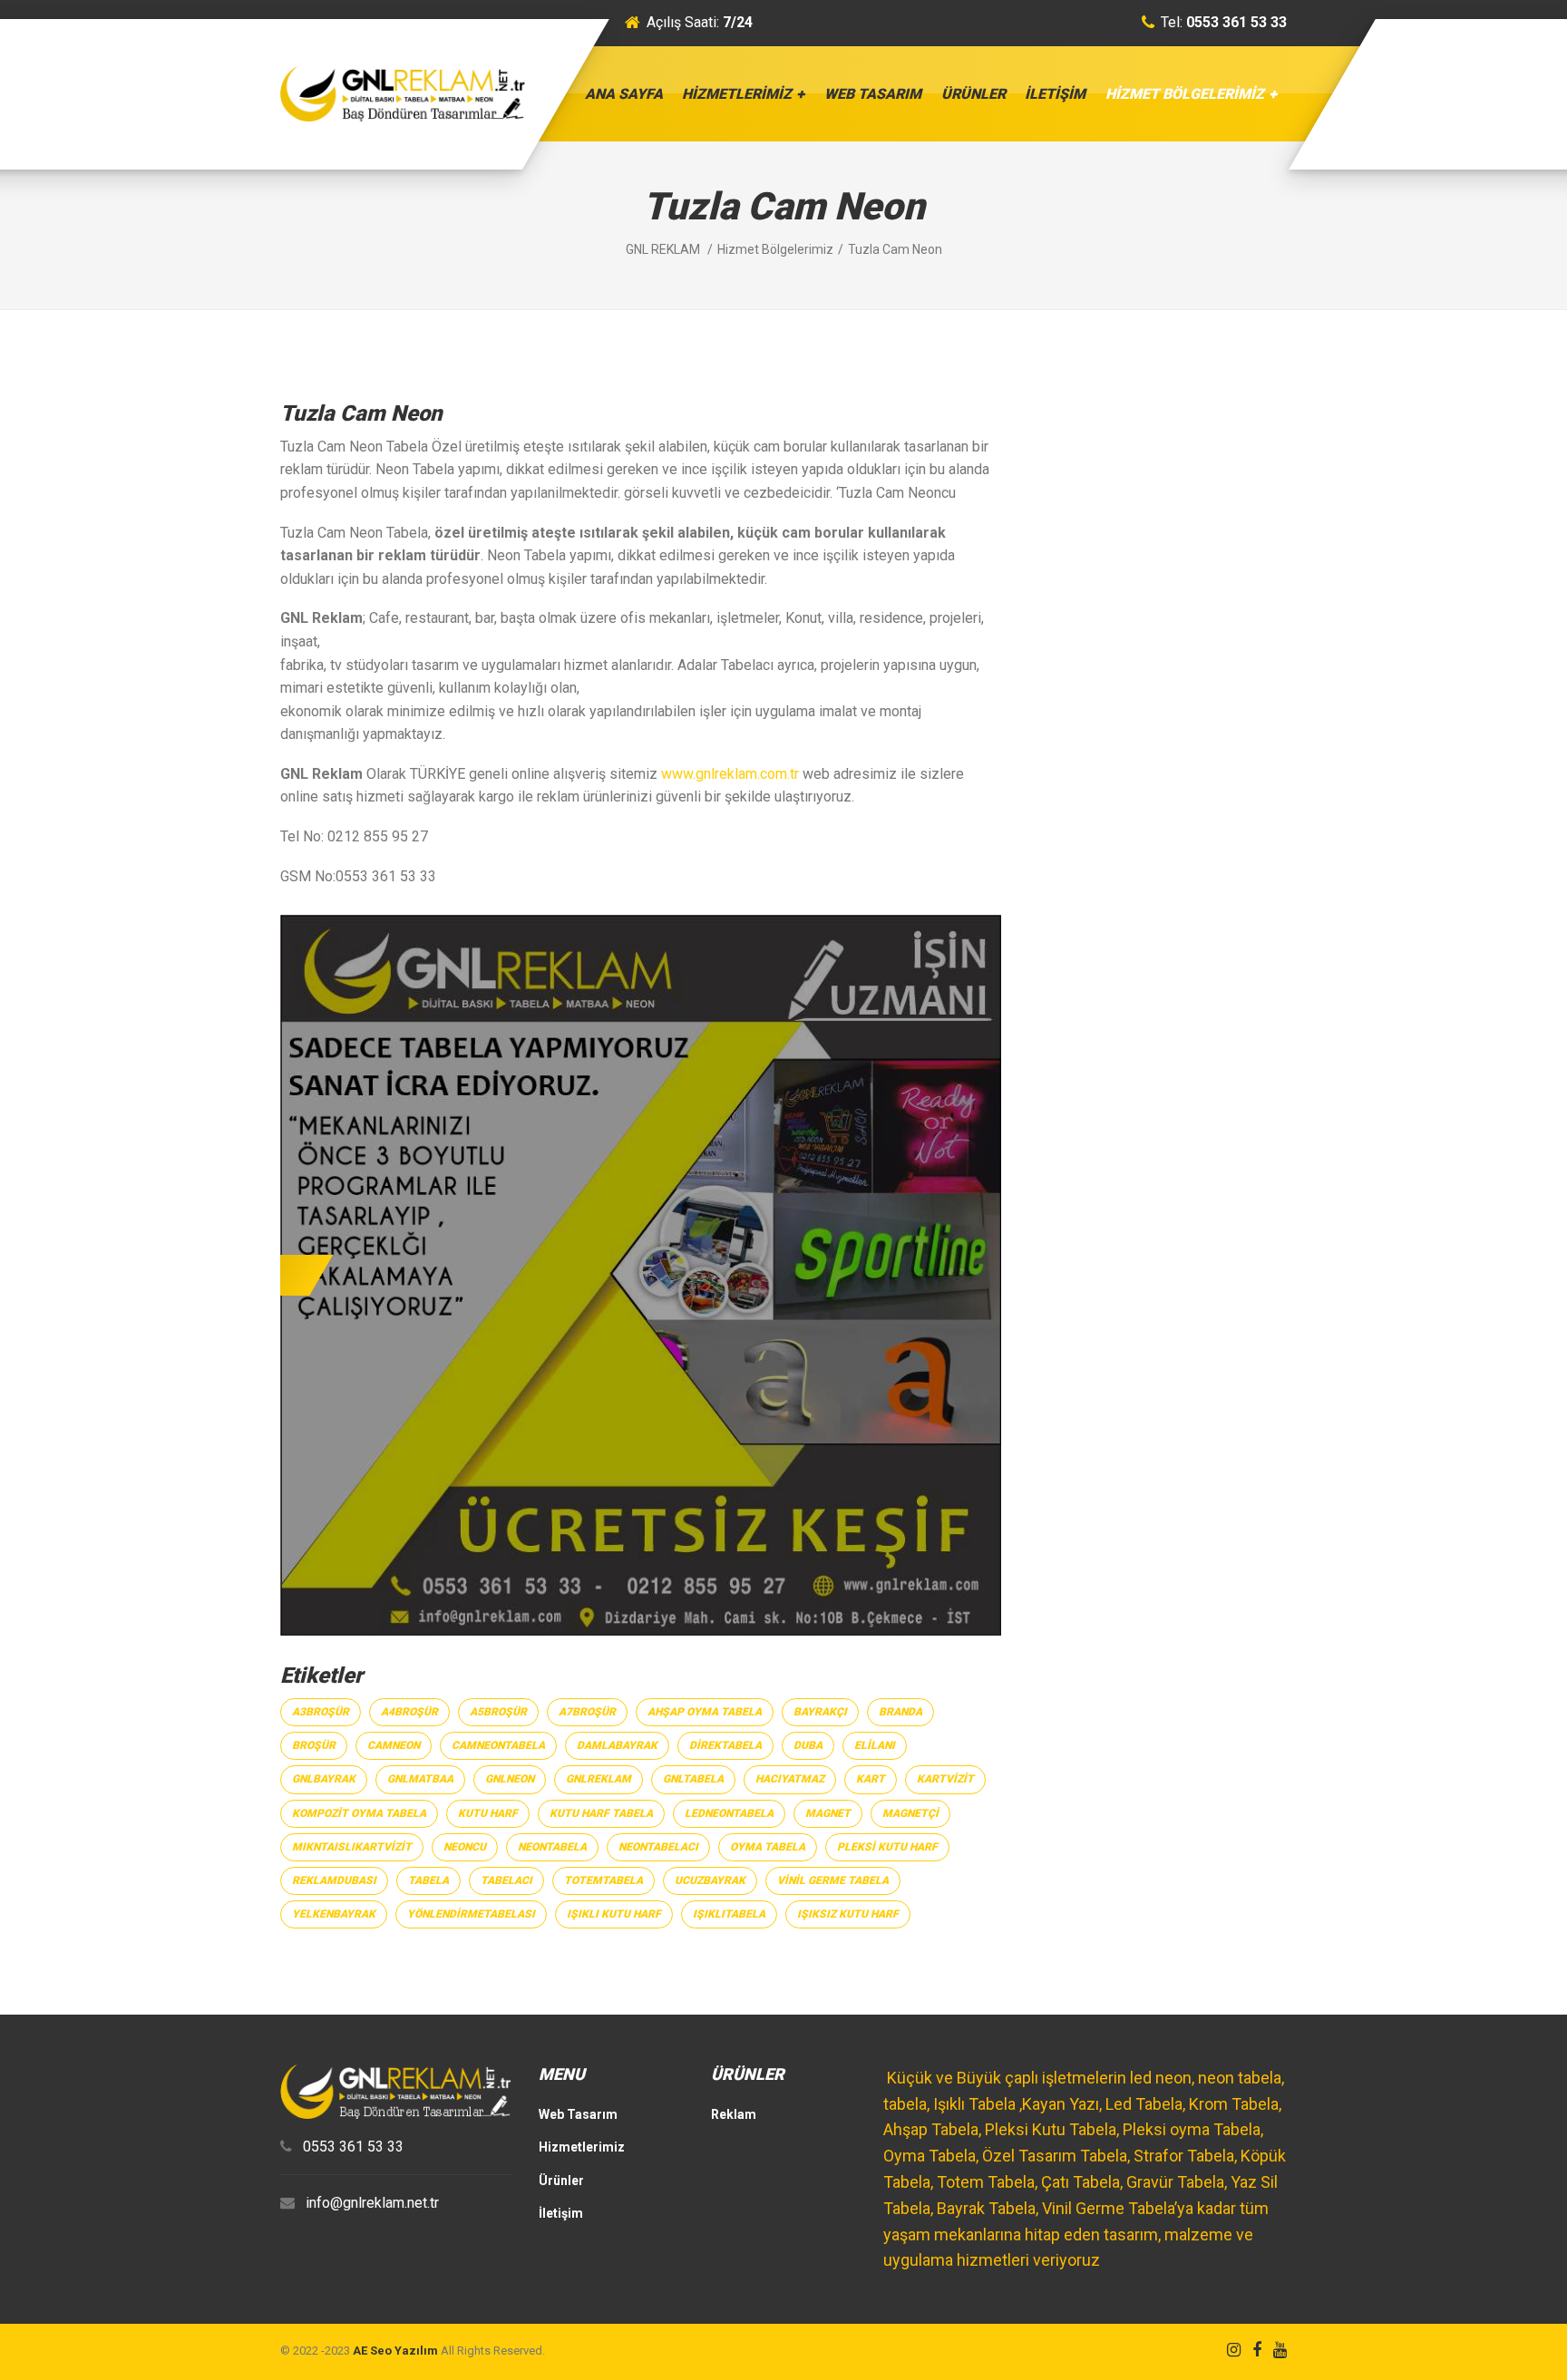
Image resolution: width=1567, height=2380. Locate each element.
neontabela (552, 1847)
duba (808, 1745)
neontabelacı (658, 1847)
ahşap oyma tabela (705, 1712)
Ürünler (973, 94)
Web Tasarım (873, 94)
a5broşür (498, 1712)
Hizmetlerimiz (737, 94)
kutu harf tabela (601, 1813)
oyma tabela (768, 1847)
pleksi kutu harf (887, 1847)
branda (900, 1712)
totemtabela (603, 1880)
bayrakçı (820, 1712)
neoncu (465, 1847)
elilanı (875, 1745)
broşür (314, 1745)
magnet (828, 1813)
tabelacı (506, 1880)
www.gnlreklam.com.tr (730, 774)
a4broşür (409, 1712)
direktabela (725, 1745)
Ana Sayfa (624, 94)
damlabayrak (617, 1745)
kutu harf (488, 1813)
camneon (394, 1745)
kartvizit (945, 1779)
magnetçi (910, 1813)
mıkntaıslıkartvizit (352, 1847)
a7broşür (587, 1712)
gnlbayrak (324, 1779)
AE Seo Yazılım (395, 2351)
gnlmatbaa (420, 1779)
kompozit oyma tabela (359, 1813)
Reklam (734, 2114)
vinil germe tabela (833, 1880)
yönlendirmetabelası (471, 1914)
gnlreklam (599, 1779)
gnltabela (693, 1779)
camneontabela (498, 1745)
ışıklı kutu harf (614, 1914)
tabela (428, 1880)
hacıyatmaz (790, 1779)
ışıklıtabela (729, 1914)
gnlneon (510, 1779)
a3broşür (321, 1712)
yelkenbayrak (334, 1914)
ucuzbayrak (710, 1880)
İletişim (1055, 94)
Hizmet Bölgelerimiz (1185, 94)
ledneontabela (729, 1813)
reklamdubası (334, 1880)
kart (871, 1779)
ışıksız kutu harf (848, 1914)
